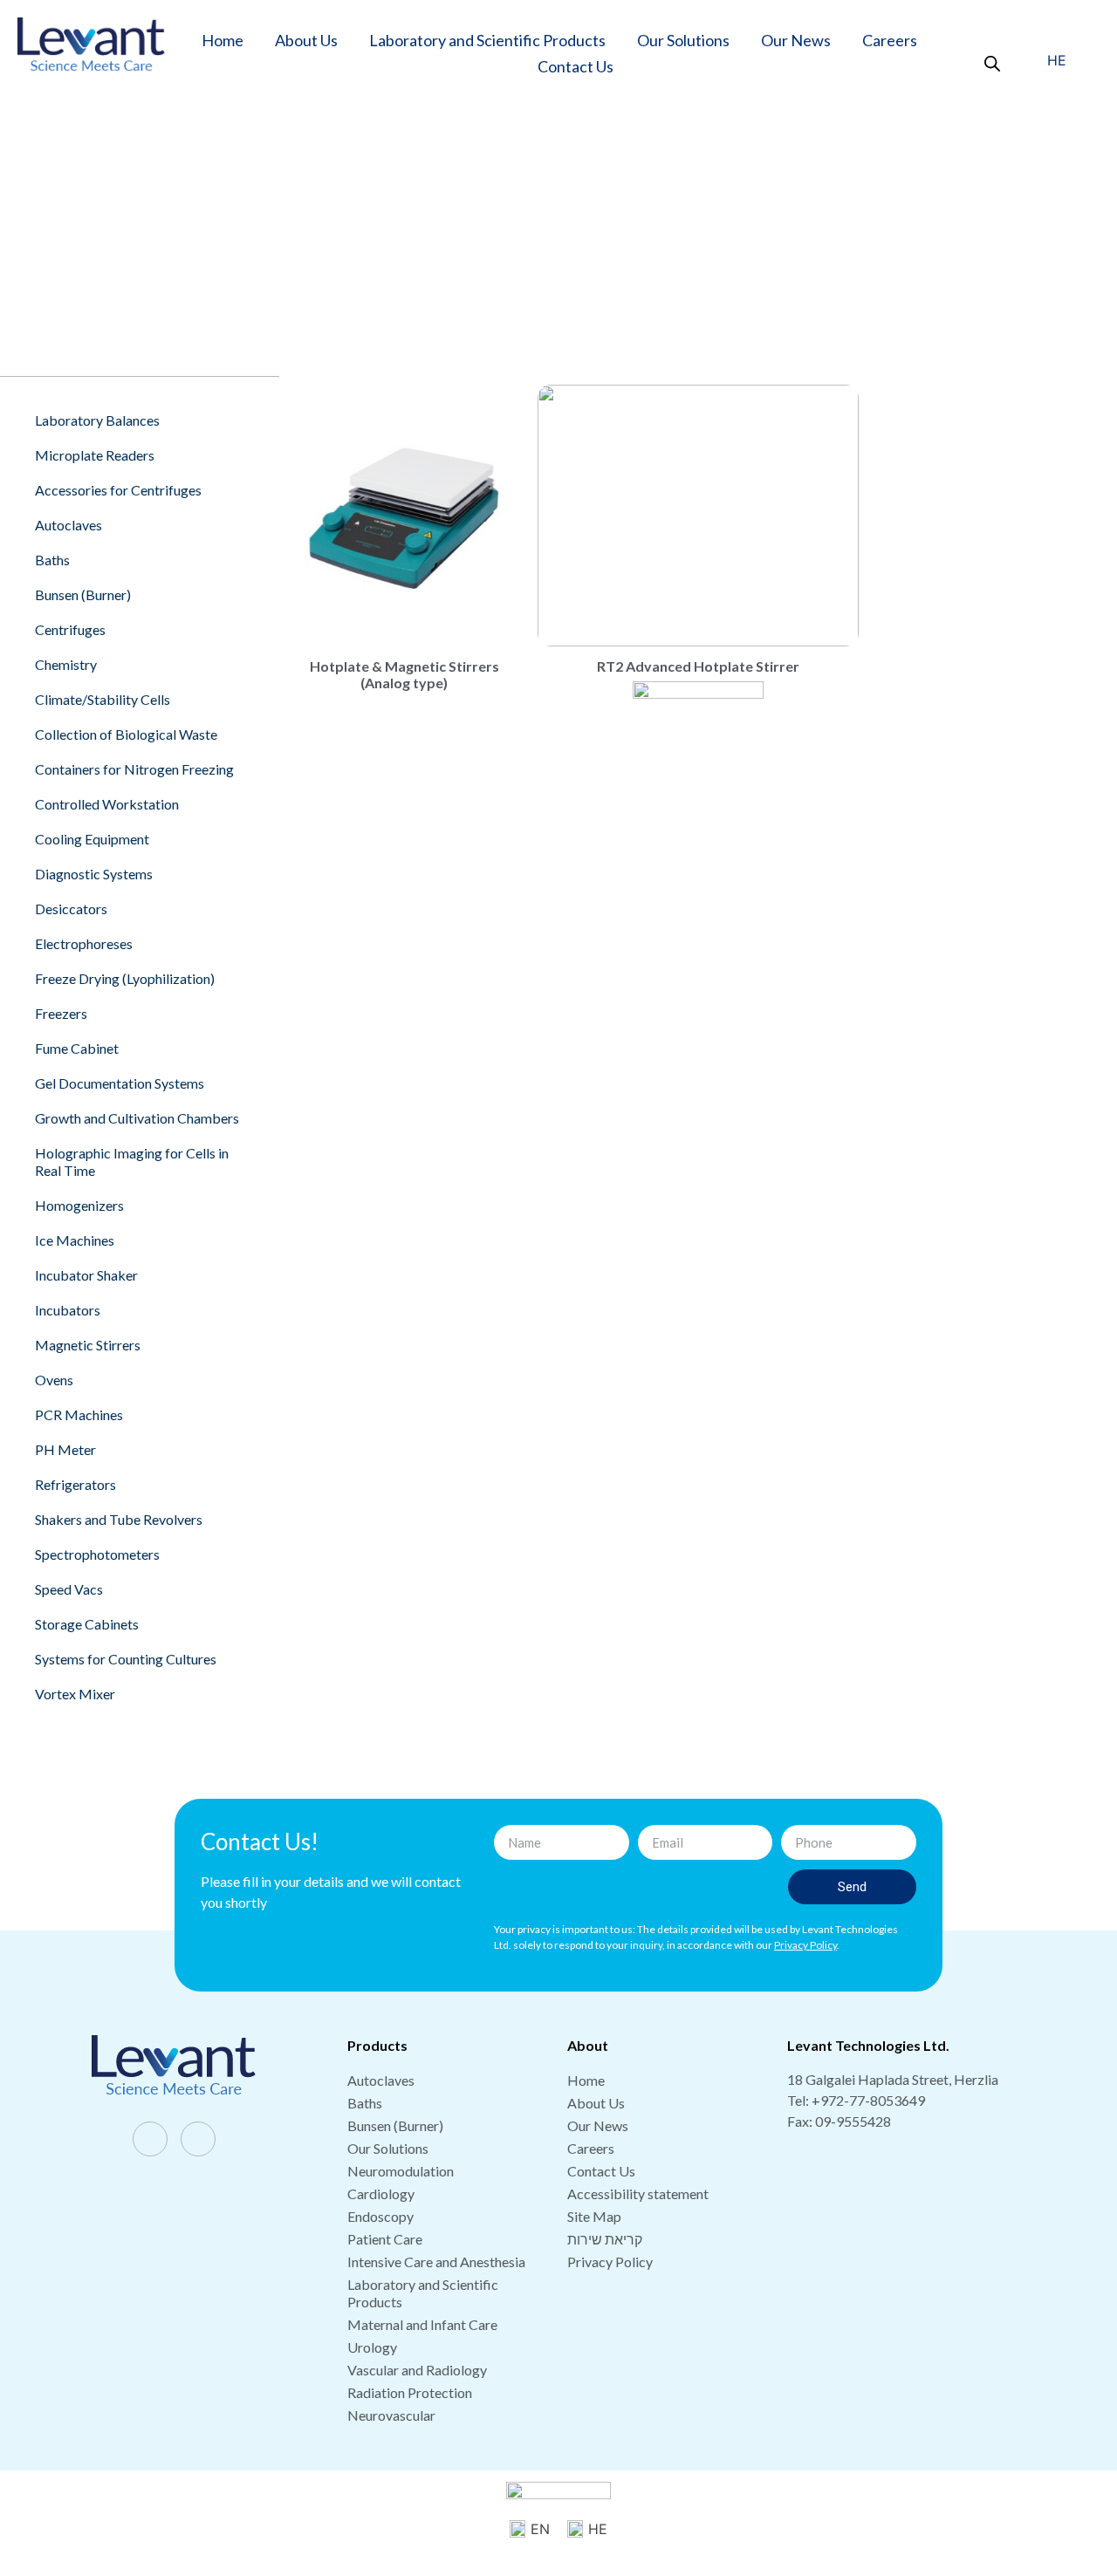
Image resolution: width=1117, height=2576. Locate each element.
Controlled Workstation (107, 804)
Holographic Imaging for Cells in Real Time (132, 1162)
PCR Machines (79, 1414)
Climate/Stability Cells (103, 699)
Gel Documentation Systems (120, 1083)
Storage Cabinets (87, 1624)
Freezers (61, 1013)
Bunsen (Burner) (83, 594)
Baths (52, 560)
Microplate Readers (95, 455)
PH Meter (65, 1449)
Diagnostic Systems (94, 874)
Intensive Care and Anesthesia (436, 2262)
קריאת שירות (605, 2239)
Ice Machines (75, 1240)
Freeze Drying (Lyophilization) (125, 978)
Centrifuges (70, 629)
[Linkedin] (198, 2139)
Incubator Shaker (86, 1275)
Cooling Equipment (92, 839)
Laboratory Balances (97, 420)
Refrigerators (75, 1484)
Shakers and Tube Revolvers (119, 1519)
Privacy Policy (610, 2262)
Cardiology (381, 2193)
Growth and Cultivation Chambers (137, 1118)
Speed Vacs (69, 1589)
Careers (890, 40)
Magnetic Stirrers (668, 236)
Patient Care (385, 2239)
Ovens (54, 1380)
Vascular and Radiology (417, 2370)
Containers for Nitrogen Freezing (134, 769)
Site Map (594, 2216)
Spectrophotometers (97, 1554)
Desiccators (71, 909)
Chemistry (66, 664)
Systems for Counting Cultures (126, 1659)
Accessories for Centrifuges (118, 490)
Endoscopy (380, 2216)
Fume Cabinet (77, 1048)
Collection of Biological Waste (126, 734)
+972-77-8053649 (868, 2100)
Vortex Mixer (75, 1694)
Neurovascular (391, 2415)
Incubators (68, 1310)
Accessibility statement (638, 2193)
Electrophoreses (84, 943)
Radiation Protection (410, 2392)
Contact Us (576, 66)
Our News (796, 40)
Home (223, 40)
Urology (372, 2347)
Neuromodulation (401, 2171)
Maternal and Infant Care (422, 2324)
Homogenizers (79, 1205)
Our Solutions (683, 40)
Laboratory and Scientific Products (487, 40)
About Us (306, 40)
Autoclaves (69, 525)
